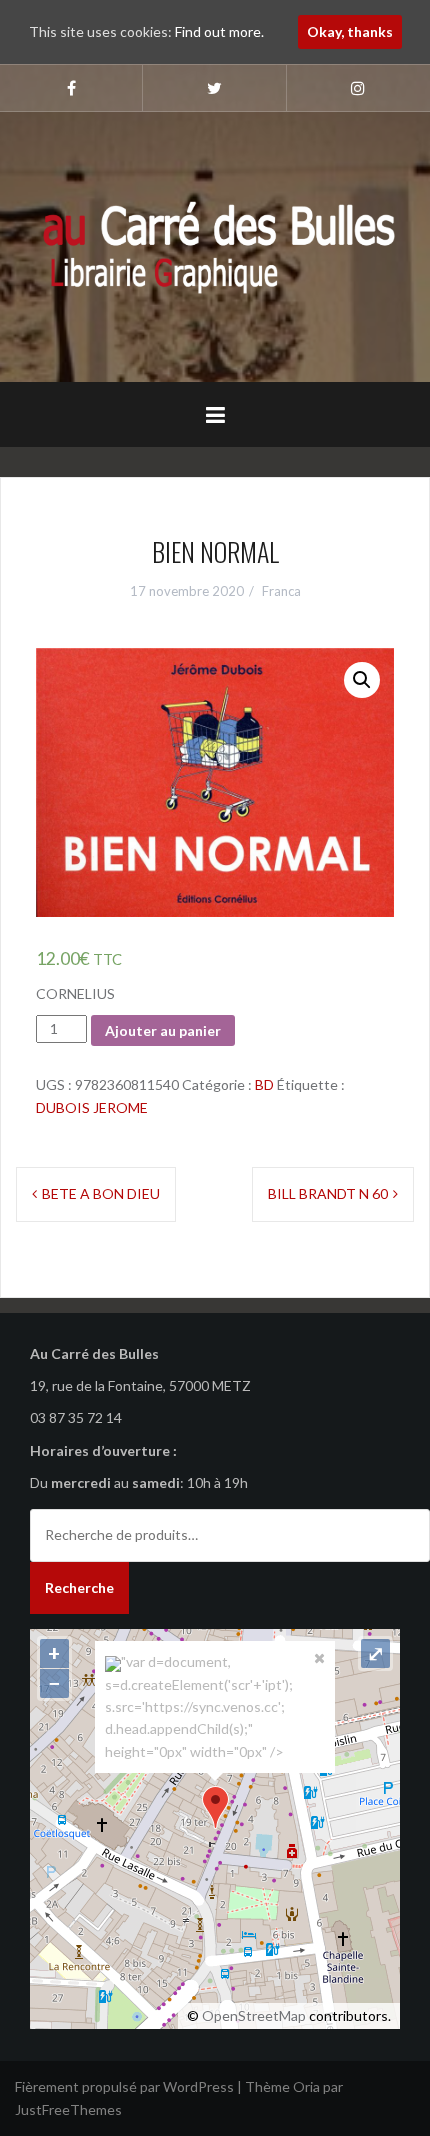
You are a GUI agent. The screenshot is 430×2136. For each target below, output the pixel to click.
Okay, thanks (350, 31)
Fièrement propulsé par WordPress (124, 2086)
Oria (306, 2086)
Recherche (79, 1587)
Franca (281, 591)
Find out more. (219, 31)
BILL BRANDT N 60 (328, 1193)
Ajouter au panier (163, 1030)
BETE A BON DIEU (101, 1193)
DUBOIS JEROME (92, 1107)
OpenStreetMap (254, 2015)
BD (264, 1084)
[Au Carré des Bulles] (215, 244)
